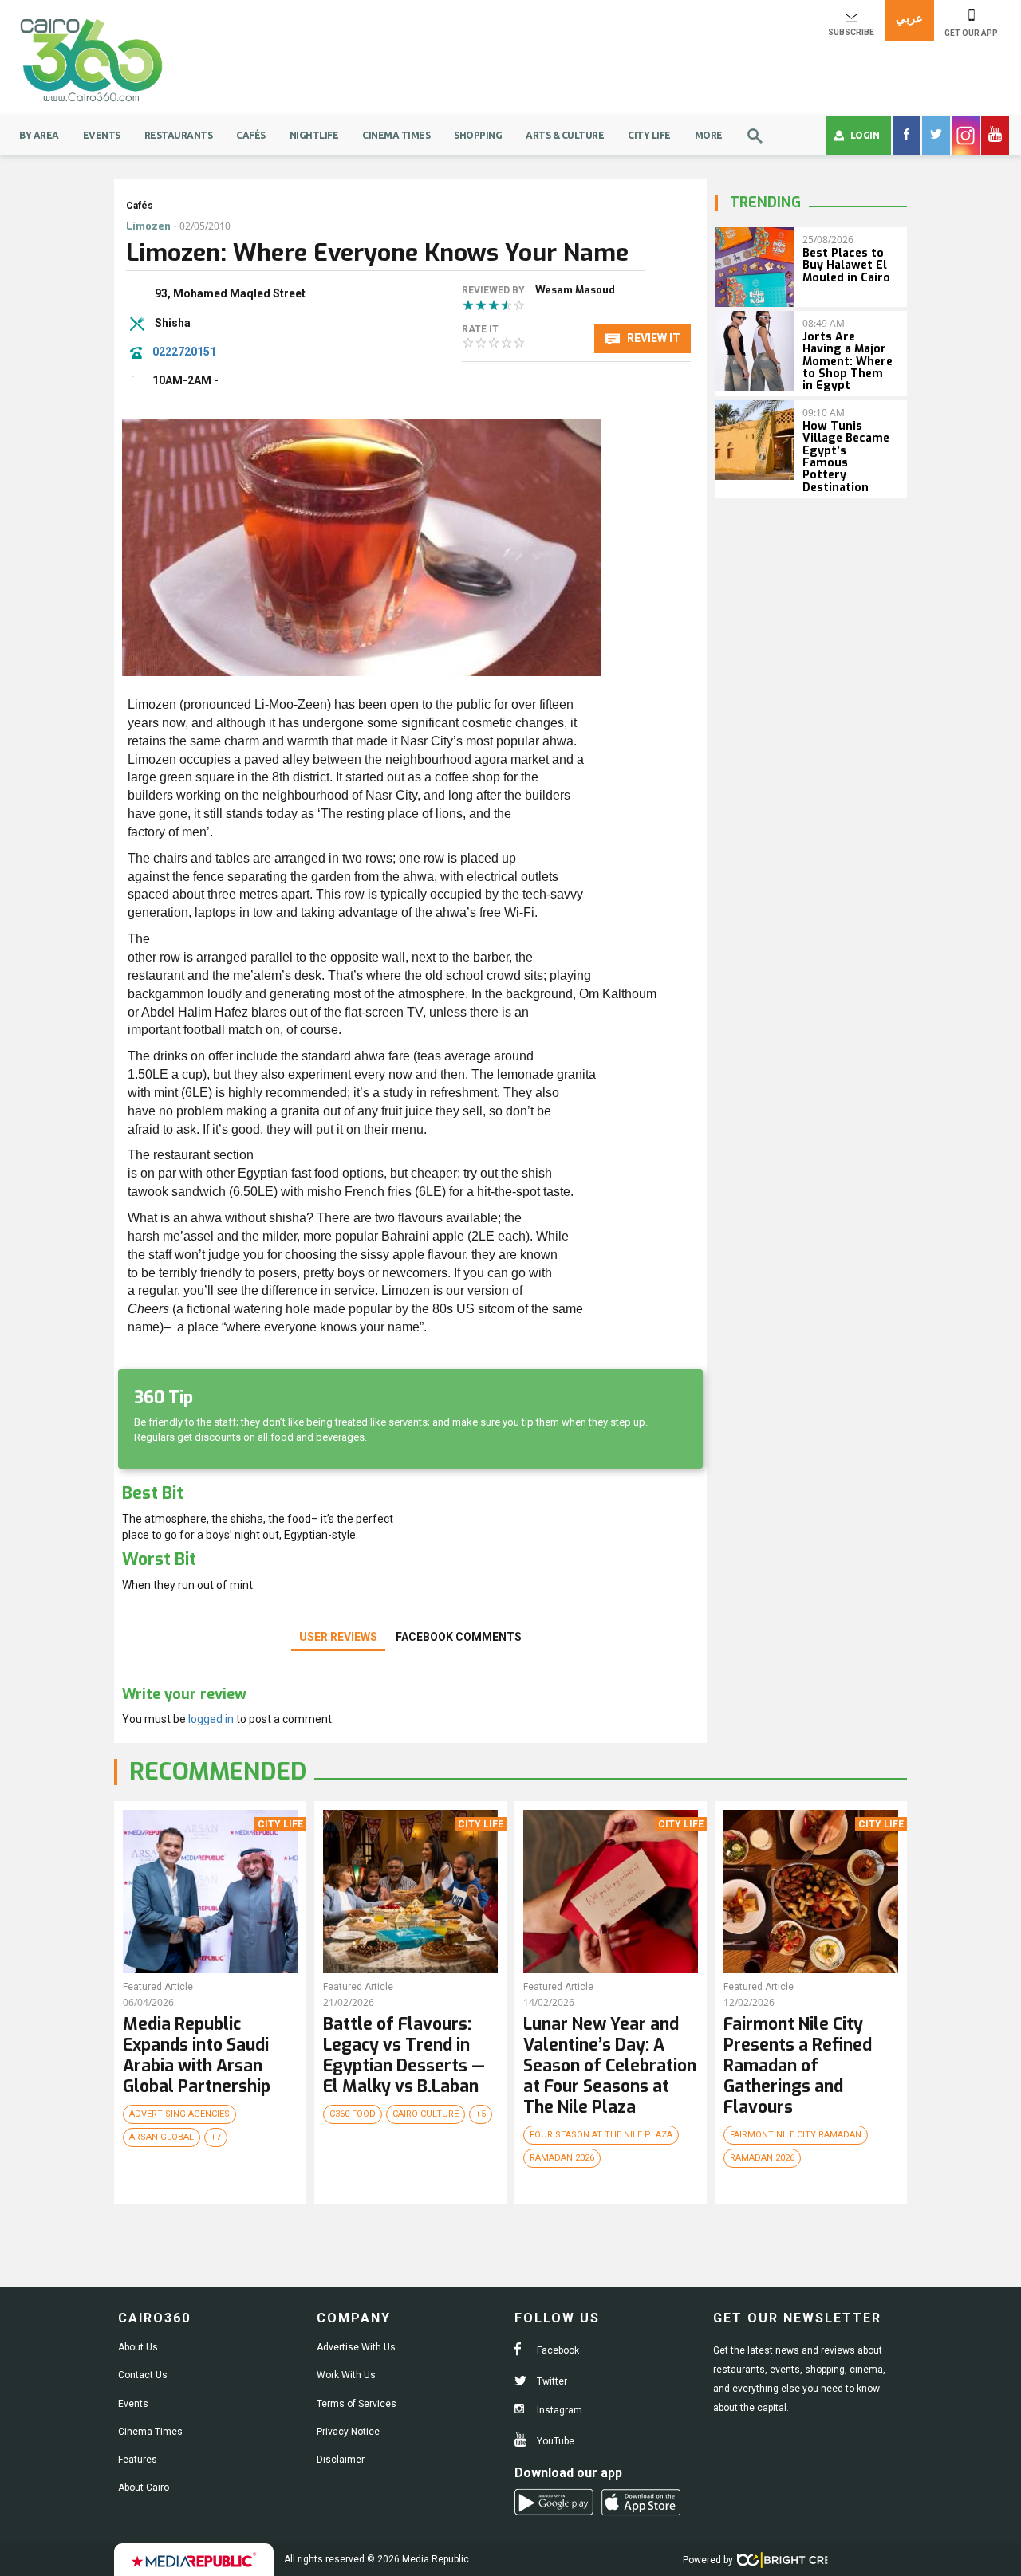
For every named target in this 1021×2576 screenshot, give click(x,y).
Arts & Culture (565, 135)
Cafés (251, 135)
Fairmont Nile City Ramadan (796, 2135)
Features (138, 2460)
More (709, 135)
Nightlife (314, 135)
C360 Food (353, 2114)
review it (652, 338)
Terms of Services (357, 2404)
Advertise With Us (356, 2347)
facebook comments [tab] (459, 1637)
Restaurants (179, 135)
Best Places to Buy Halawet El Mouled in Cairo (846, 265)
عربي (909, 18)
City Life (649, 135)
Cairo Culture (426, 2114)
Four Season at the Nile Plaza (601, 2135)
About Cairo (144, 2488)
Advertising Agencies (179, 2114)
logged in (211, 1719)
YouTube (554, 2441)
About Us (138, 2347)
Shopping (478, 135)
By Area (39, 135)
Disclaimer (341, 2460)
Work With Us (346, 2375)
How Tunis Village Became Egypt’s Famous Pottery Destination (846, 457)
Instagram (558, 2410)
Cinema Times (396, 135)
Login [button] (865, 135)
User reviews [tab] (338, 1637)
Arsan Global (162, 2137)
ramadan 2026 (562, 2158)
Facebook (557, 2350)
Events (102, 135)
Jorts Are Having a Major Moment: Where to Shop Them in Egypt (848, 362)
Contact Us (143, 2375)
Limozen (148, 226)
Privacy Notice (348, 2432)
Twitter (551, 2381)
